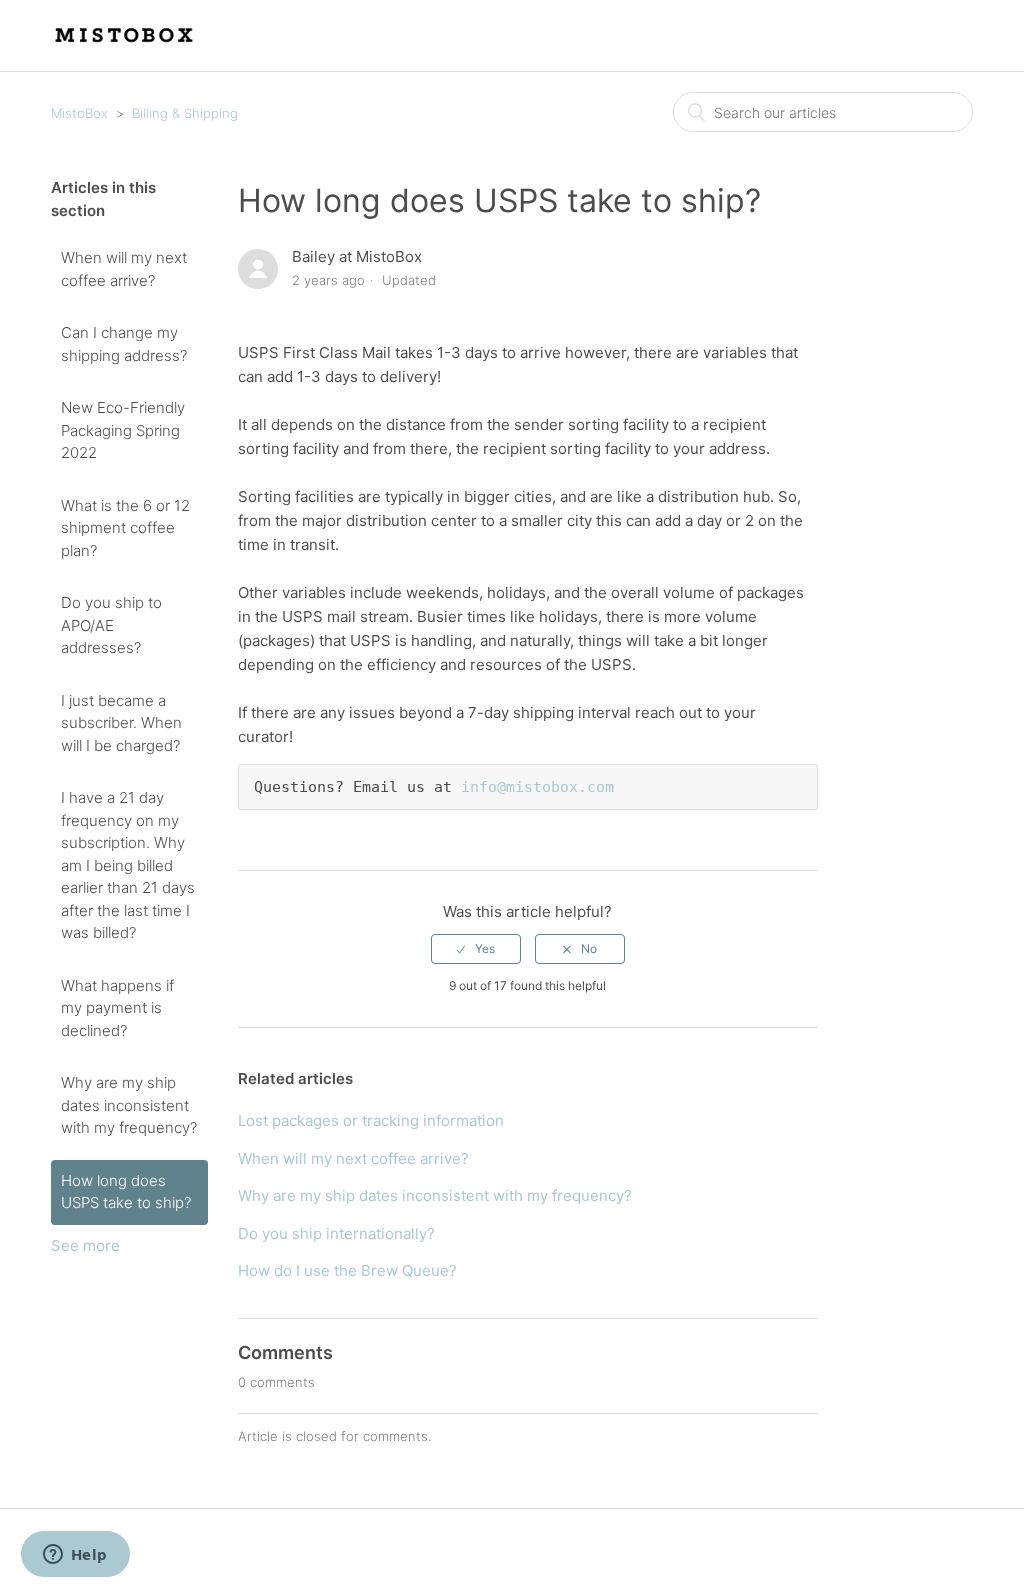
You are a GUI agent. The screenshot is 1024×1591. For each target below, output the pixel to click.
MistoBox (79, 113)
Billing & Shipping (185, 113)
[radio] (476, 949)
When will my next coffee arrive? (124, 269)
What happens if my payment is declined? (117, 1008)
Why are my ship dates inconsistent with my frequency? (129, 1105)
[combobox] (823, 112)
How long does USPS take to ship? (126, 1192)
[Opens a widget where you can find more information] (75, 1556)
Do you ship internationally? (336, 1233)
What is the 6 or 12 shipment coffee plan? (125, 528)
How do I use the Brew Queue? (347, 1270)
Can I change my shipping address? (124, 344)
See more (85, 1245)
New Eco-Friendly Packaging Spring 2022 (123, 430)
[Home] (125, 45)
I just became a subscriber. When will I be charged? (121, 723)
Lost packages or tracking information (371, 1120)
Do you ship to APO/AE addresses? (111, 625)
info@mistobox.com (537, 787)
